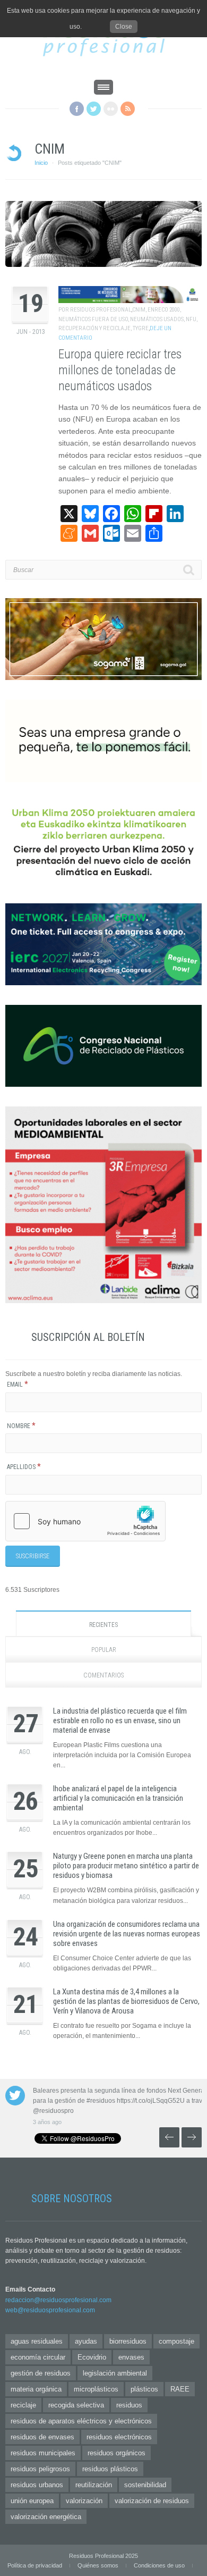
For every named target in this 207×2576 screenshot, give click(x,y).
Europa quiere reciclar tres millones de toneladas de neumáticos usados (120, 370)
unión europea (32, 2501)
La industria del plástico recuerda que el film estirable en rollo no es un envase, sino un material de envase (120, 1721)
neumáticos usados (157, 319)
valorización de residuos (152, 2501)
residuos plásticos (110, 2469)
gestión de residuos (41, 2373)
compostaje (176, 2341)
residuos (129, 2405)
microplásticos (96, 2389)
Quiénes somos (98, 2565)
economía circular (38, 2357)
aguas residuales (37, 2341)
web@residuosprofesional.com (50, 2310)
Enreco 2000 (164, 310)
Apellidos (24, 1467)
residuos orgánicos (117, 2453)
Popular (104, 1650)
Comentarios (103, 1675)
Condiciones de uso (159, 2565)
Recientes (103, 1625)
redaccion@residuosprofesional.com (58, 2300)
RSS (128, 109)
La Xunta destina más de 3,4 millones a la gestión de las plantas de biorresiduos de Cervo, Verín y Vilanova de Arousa (126, 2001)
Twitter (94, 109)
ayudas (86, 2341)
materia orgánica (36, 2389)
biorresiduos (128, 2341)
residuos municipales (43, 2453)
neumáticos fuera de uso (93, 319)
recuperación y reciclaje (94, 328)
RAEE (180, 2389)
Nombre (21, 1426)
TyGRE (141, 328)
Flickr (111, 109)
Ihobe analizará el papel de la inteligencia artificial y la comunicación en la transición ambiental (118, 1798)
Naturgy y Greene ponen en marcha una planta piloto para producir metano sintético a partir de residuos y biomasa (126, 1866)
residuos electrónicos (119, 2437)
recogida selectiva (76, 2405)
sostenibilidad (145, 2485)
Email (18, 1385)
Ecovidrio (92, 2357)
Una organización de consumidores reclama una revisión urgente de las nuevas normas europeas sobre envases (127, 1934)
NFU (191, 319)
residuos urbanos (37, 2485)
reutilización (94, 2485)
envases (131, 2357)
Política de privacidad (35, 2565)
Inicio (41, 163)
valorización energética (46, 2517)
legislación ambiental (115, 2373)
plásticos (144, 2389)
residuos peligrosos (40, 2469)
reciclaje (23, 2405)
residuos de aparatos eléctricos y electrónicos (81, 2421)
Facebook (77, 109)
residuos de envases (42, 2437)
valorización (84, 2501)
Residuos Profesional (101, 310)
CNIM (139, 310)
